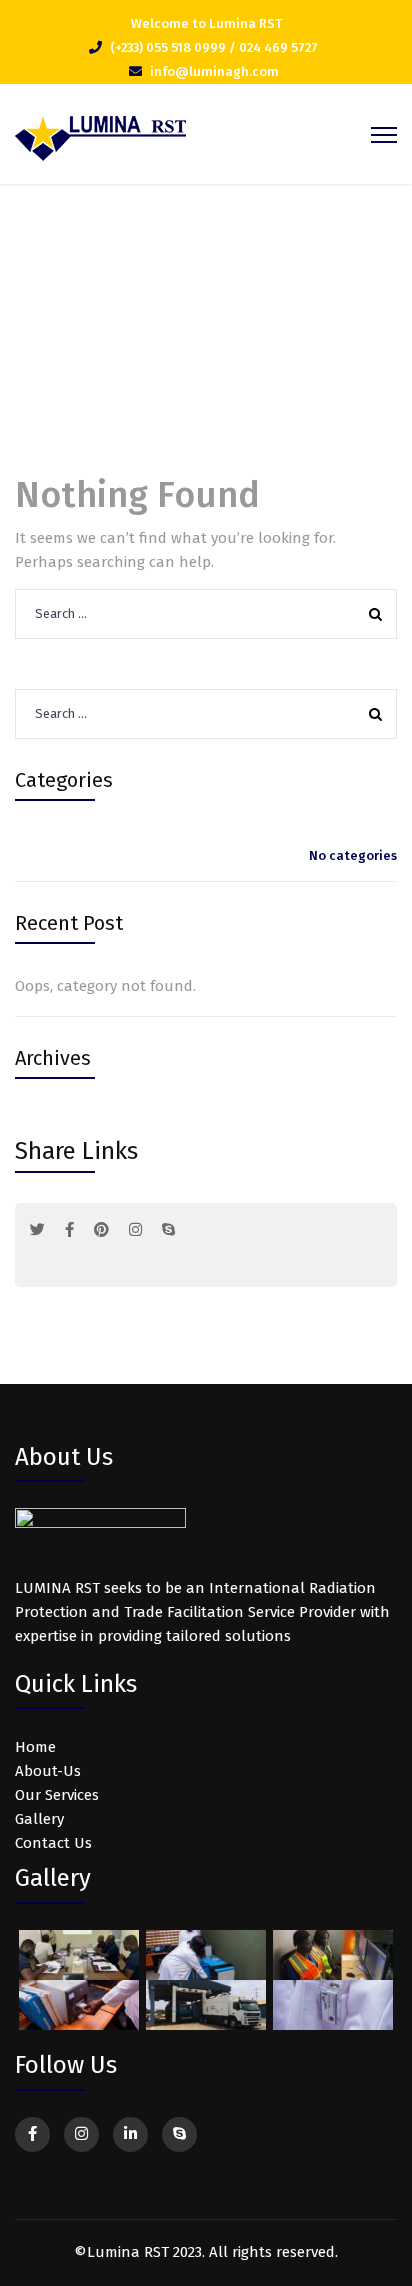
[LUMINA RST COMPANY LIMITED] (100, 137)
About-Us (48, 1771)
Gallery (39, 1819)
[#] (37, 1230)
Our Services (57, 1795)
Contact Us (53, 1843)
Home (178, 318)
